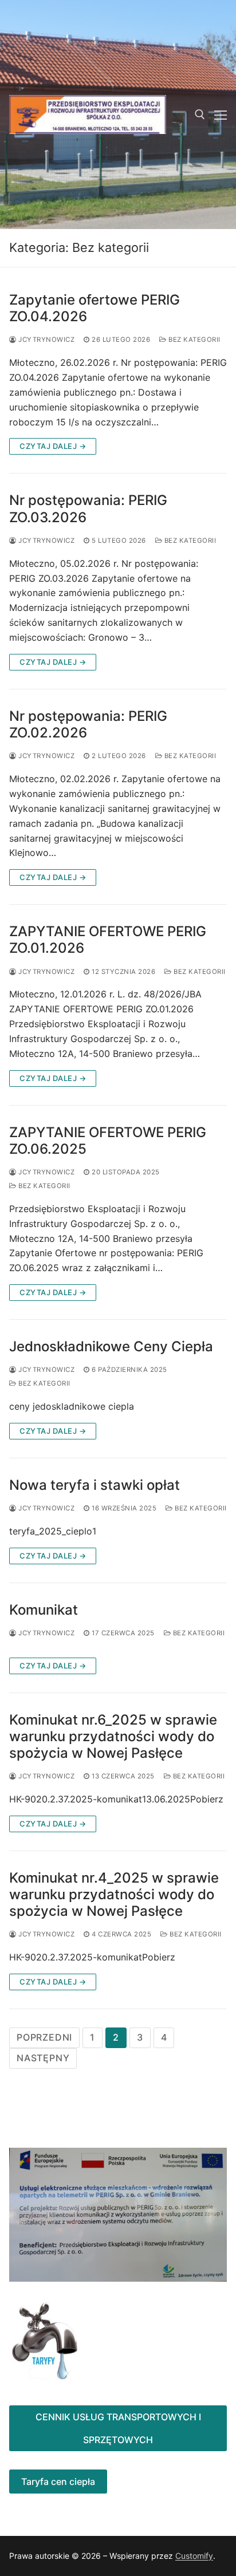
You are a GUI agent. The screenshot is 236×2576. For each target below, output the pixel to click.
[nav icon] (221, 115)
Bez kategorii (194, 340)
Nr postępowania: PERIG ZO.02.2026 (88, 724)
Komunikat (44, 1610)
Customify (194, 2556)
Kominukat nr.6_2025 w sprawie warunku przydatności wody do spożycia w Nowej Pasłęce (113, 1736)
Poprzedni (44, 2037)
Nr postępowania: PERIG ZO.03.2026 (88, 508)
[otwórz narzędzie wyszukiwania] (200, 115)
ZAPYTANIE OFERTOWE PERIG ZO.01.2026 (108, 940)
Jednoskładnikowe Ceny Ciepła (111, 1346)
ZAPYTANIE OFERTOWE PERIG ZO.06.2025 (108, 1141)
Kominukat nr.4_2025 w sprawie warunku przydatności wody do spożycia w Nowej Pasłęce (114, 1894)
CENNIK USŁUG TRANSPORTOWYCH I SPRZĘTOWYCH (118, 2428)
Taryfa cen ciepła (58, 2482)
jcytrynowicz (46, 340)
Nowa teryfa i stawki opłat (95, 1485)
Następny (43, 2058)
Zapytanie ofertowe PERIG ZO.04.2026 (95, 308)
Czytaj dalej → (53, 446)
